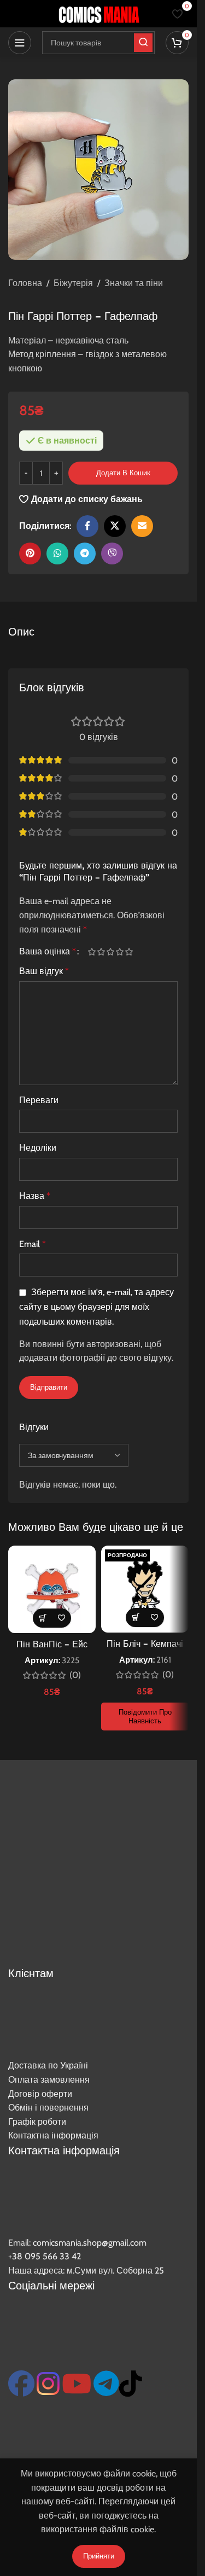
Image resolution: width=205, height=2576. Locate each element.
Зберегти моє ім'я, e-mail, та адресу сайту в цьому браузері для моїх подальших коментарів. (96, 1307)
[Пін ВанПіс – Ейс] (52, 1589)
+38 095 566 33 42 (45, 2256)
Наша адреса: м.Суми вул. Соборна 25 (86, 2271)
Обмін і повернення (48, 2108)
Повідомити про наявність (145, 1716)
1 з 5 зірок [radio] (92, 952)
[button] (42, 1618)
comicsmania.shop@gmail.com (90, 2243)
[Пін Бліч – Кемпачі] (145, 1589)
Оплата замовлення (49, 2080)
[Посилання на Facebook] (87, 526)
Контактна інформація (53, 2135)
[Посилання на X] (115, 526)
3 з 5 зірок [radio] (110, 952)
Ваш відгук (44, 971)
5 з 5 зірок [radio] (129, 952)
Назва (35, 1196)
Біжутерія (73, 283)
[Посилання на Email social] (142, 526)
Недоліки (38, 1148)
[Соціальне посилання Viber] (112, 553)
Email (33, 1244)
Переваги (39, 1100)
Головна (25, 283)
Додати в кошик (123, 473)
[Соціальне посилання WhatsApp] (57, 553)
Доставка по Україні (48, 2065)
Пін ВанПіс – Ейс (52, 1644)
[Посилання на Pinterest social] (30, 553)
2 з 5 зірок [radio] (101, 952)
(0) (75, 1675)
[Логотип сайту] (98, 13)
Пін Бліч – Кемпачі (145, 1643)
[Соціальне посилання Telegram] (85, 553)
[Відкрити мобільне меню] (20, 43)
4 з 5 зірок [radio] (119, 952)
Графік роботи (37, 2122)
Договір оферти (40, 2094)
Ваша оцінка (48, 952)
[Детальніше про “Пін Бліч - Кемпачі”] (135, 1618)
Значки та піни (134, 283)
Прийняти (99, 2556)
